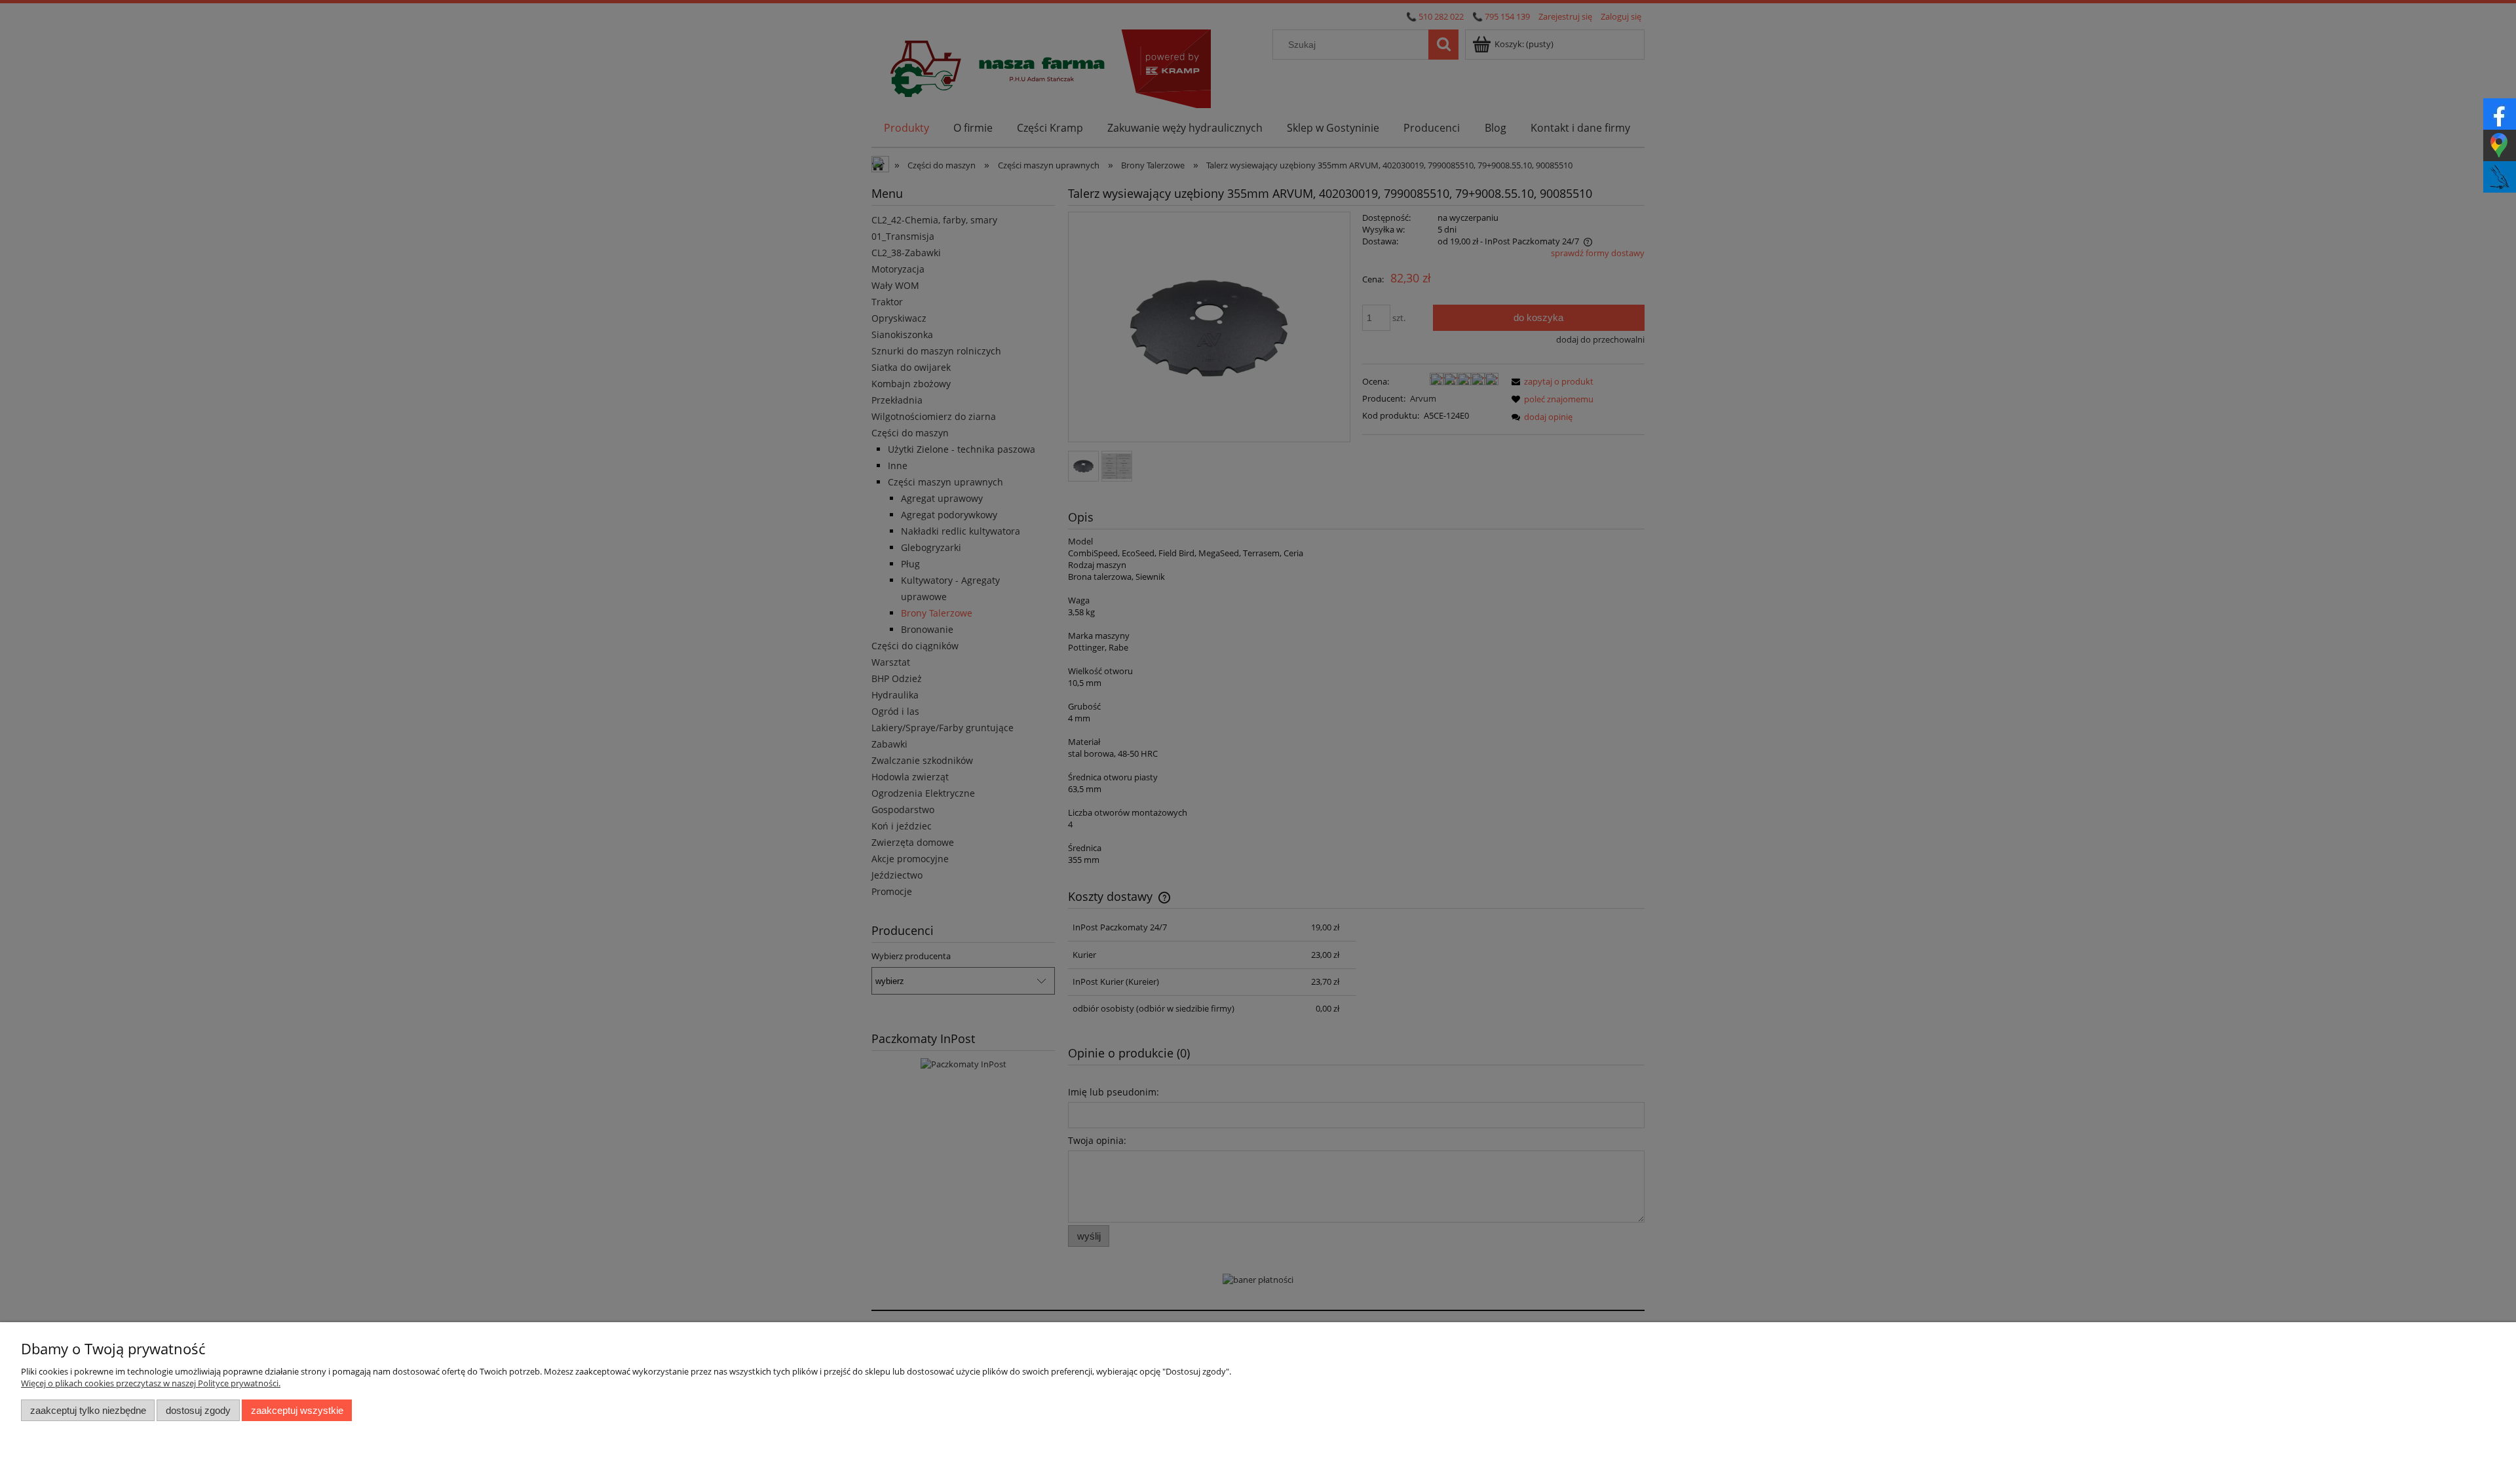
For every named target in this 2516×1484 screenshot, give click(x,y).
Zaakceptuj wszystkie (297, 1410)
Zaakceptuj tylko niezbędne (88, 1410)
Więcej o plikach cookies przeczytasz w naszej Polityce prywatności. (151, 1383)
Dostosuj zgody (198, 1410)
